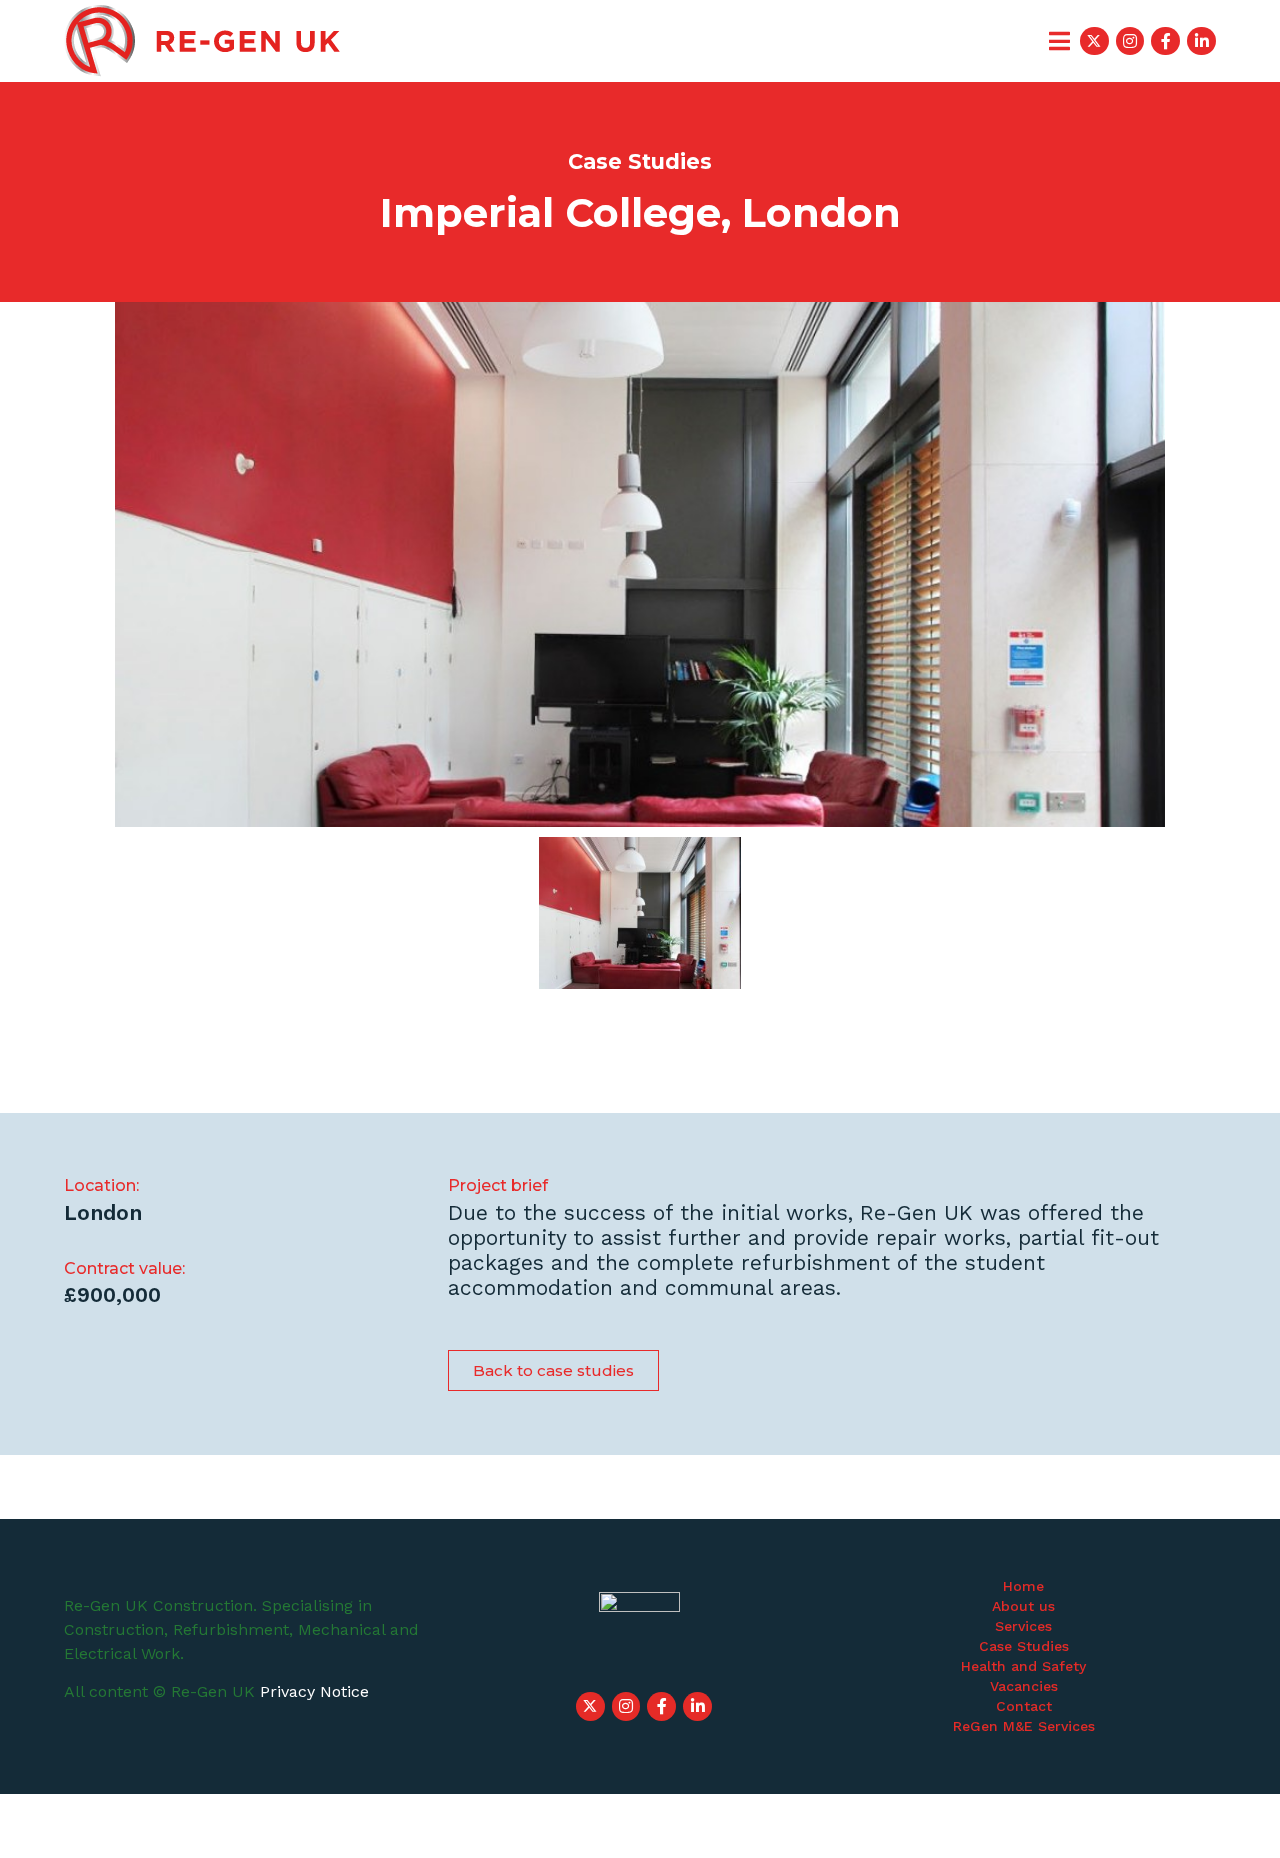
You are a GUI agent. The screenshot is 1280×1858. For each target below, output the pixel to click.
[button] (553, 1370)
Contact (1024, 1706)
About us (1023, 1606)
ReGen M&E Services (1024, 1726)
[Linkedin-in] (1201, 41)
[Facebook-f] (1165, 41)
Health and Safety (1023, 1666)
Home (1023, 1586)
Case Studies (1024, 1646)
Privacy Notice (314, 1691)
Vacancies (1024, 1686)
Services (1023, 1626)
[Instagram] (1130, 41)
